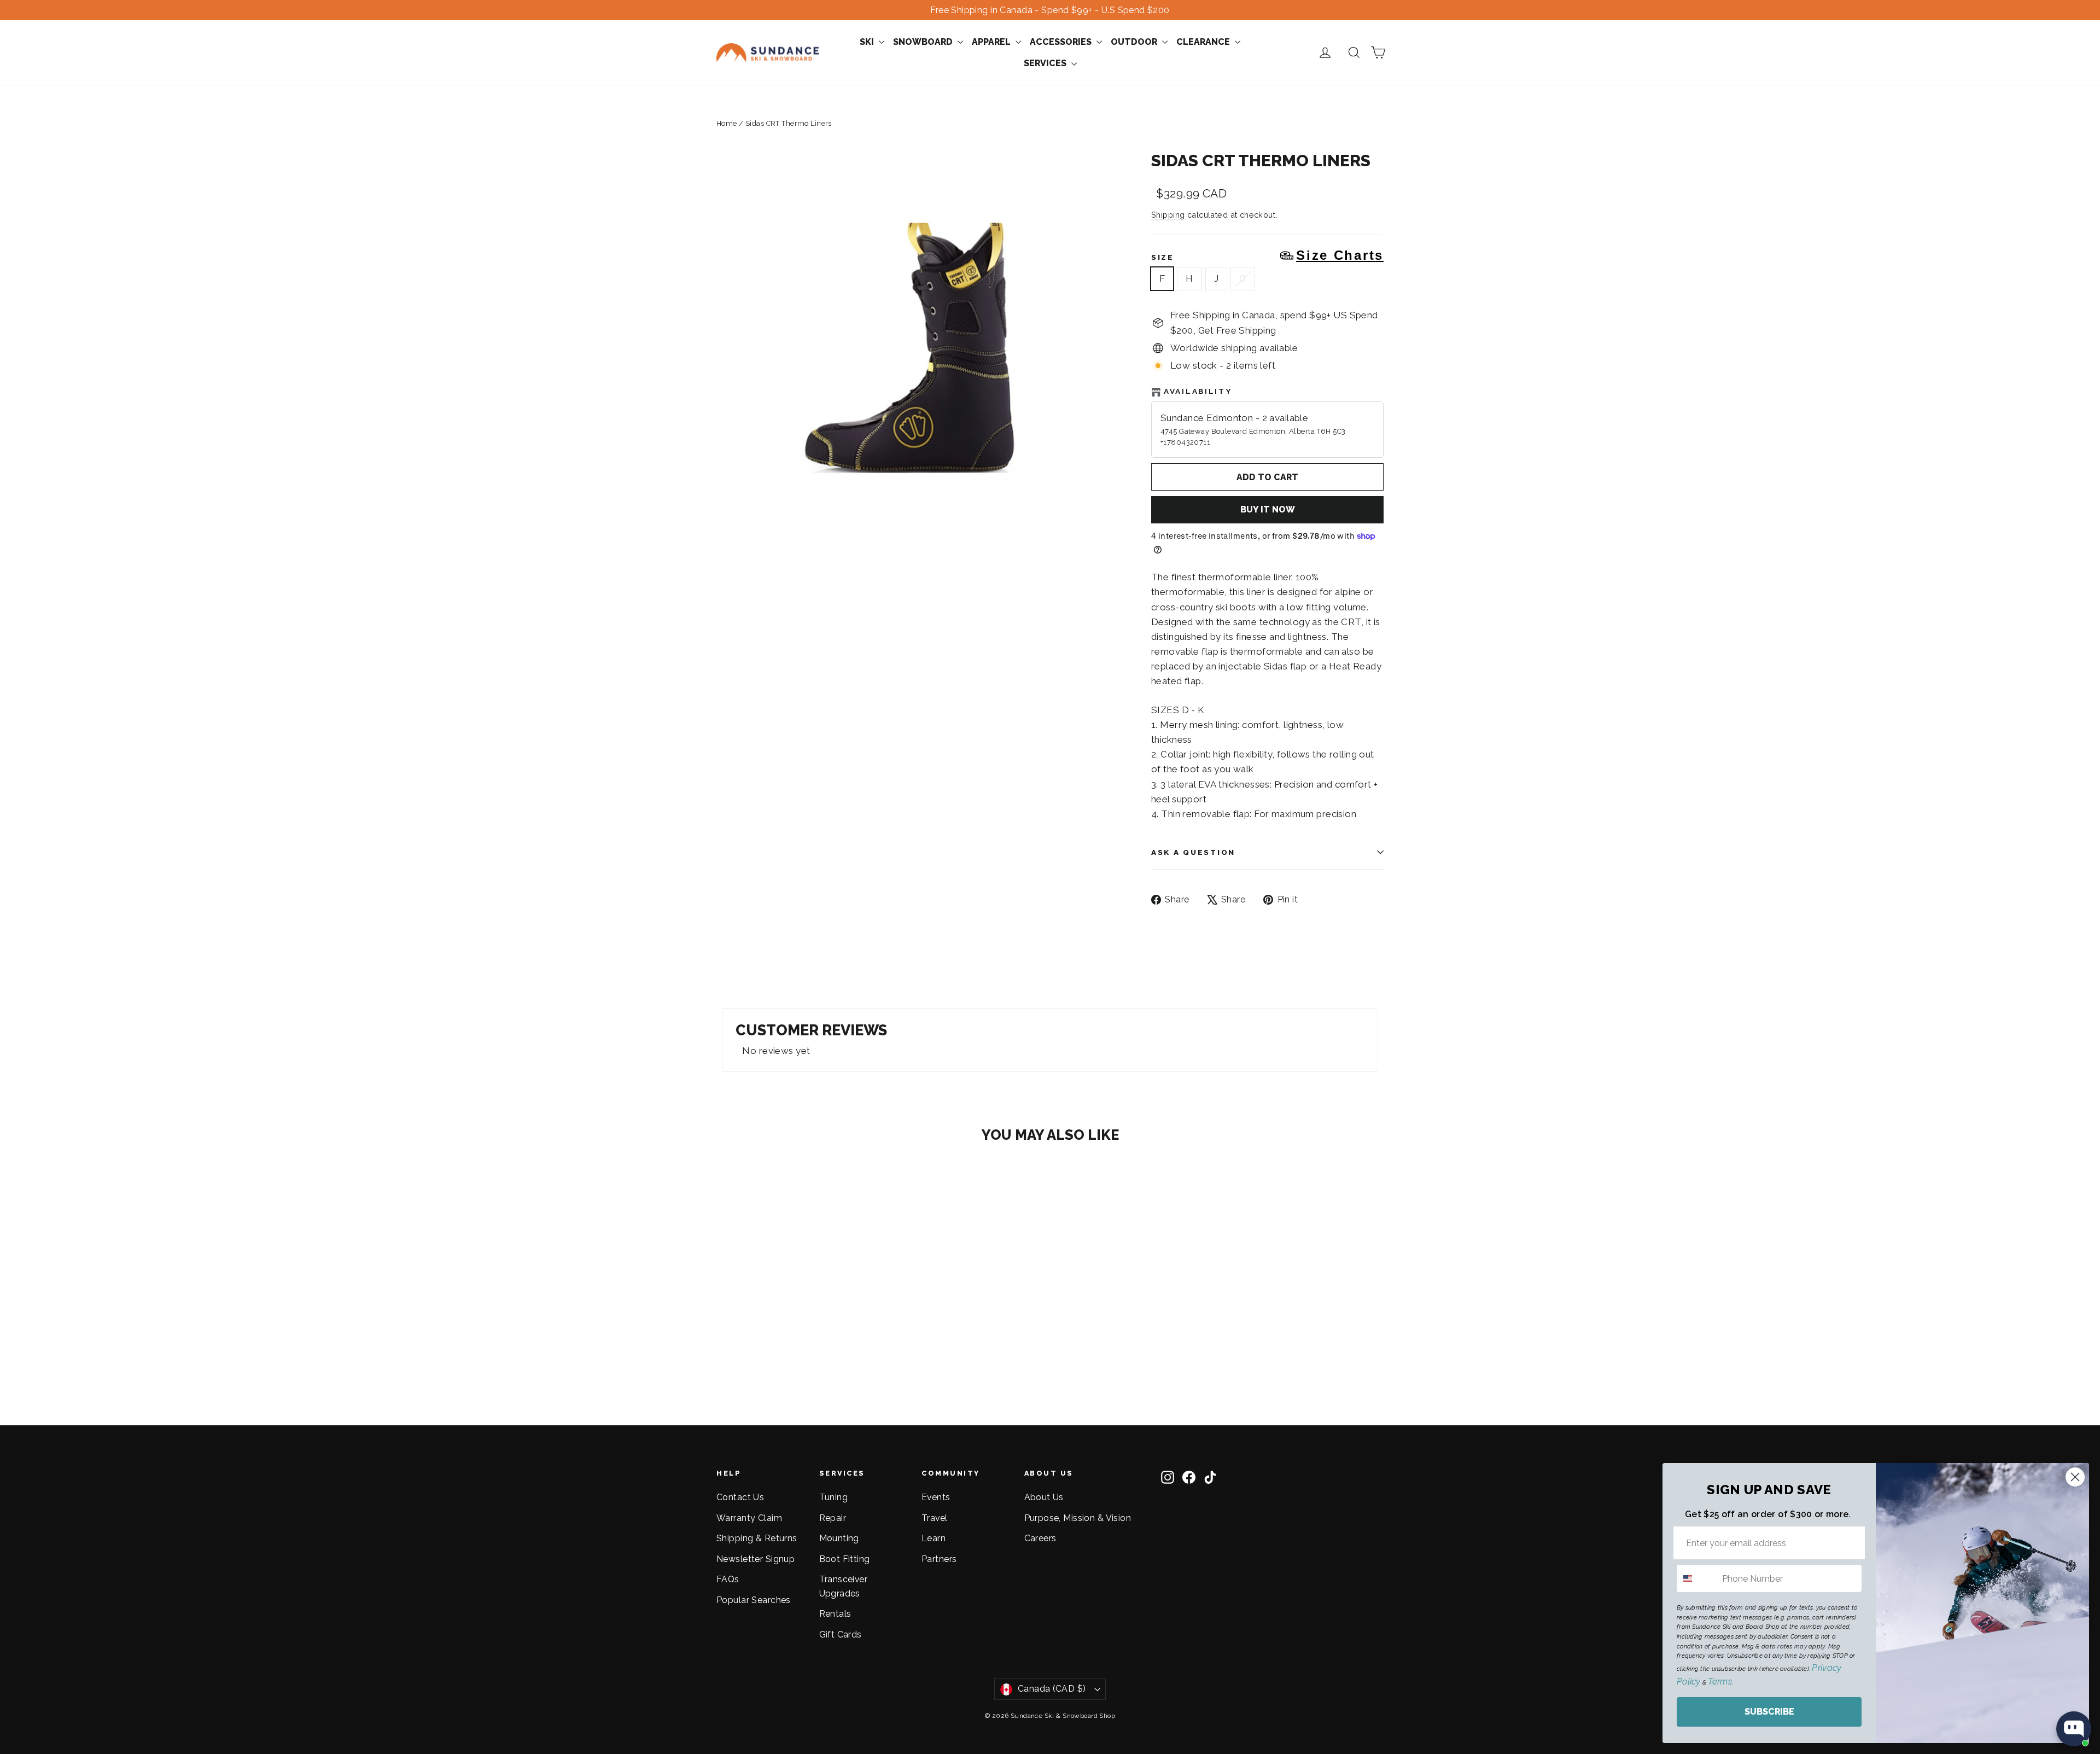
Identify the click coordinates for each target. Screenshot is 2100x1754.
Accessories (1062, 42)
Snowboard (924, 42)
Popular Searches (754, 1600)
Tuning (834, 1497)
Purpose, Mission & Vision (1078, 1518)
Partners (939, 1559)
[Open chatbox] (2074, 1729)
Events (936, 1497)
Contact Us (740, 1497)
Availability (1198, 391)
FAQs (728, 1579)
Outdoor (1135, 42)
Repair (833, 1518)
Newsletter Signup (756, 1559)
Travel (935, 1518)
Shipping (1168, 215)
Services (1046, 63)
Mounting (839, 1538)
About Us (1044, 1497)
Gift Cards (841, 1634)
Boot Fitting (845, 1559)
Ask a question (1193, 852)
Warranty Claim (749, 1518)
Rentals (835, 1614)
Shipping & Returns (757, 1538)
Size (1267, 255)
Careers (1040, 1538)
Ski (868, 42)
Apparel (992, 42)
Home (727, 123)
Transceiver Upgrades (844, 1586)
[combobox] (1697, 1578)
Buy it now (1268, 509)
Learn (934, 1538)
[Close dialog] (2075, 1477)
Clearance (1204, 42)
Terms (1720, 1682)
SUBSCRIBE (1769, 1712)
